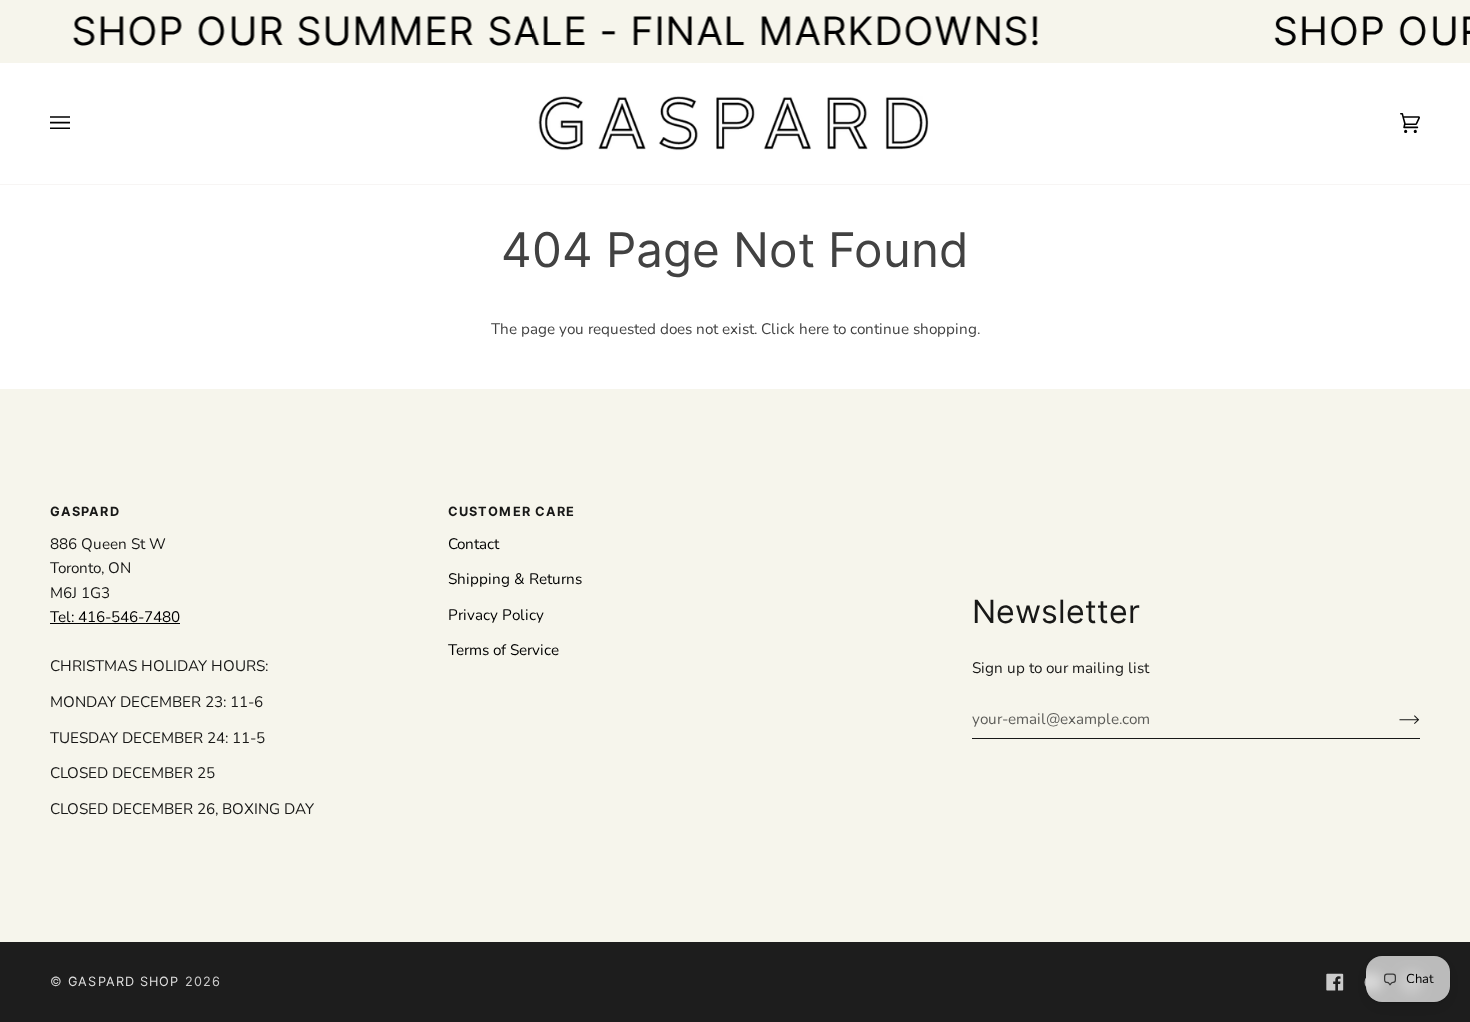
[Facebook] (1335, 982)
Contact (473, 544)
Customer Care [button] (511, 511)
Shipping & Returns (515, 579)
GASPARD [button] (85, 511)
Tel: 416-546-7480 (115, 617)
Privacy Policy (496, 615)
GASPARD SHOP (123, 981)
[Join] (1393, 719)
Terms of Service (503, 650)
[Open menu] (80, 123)
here (814, 329)
